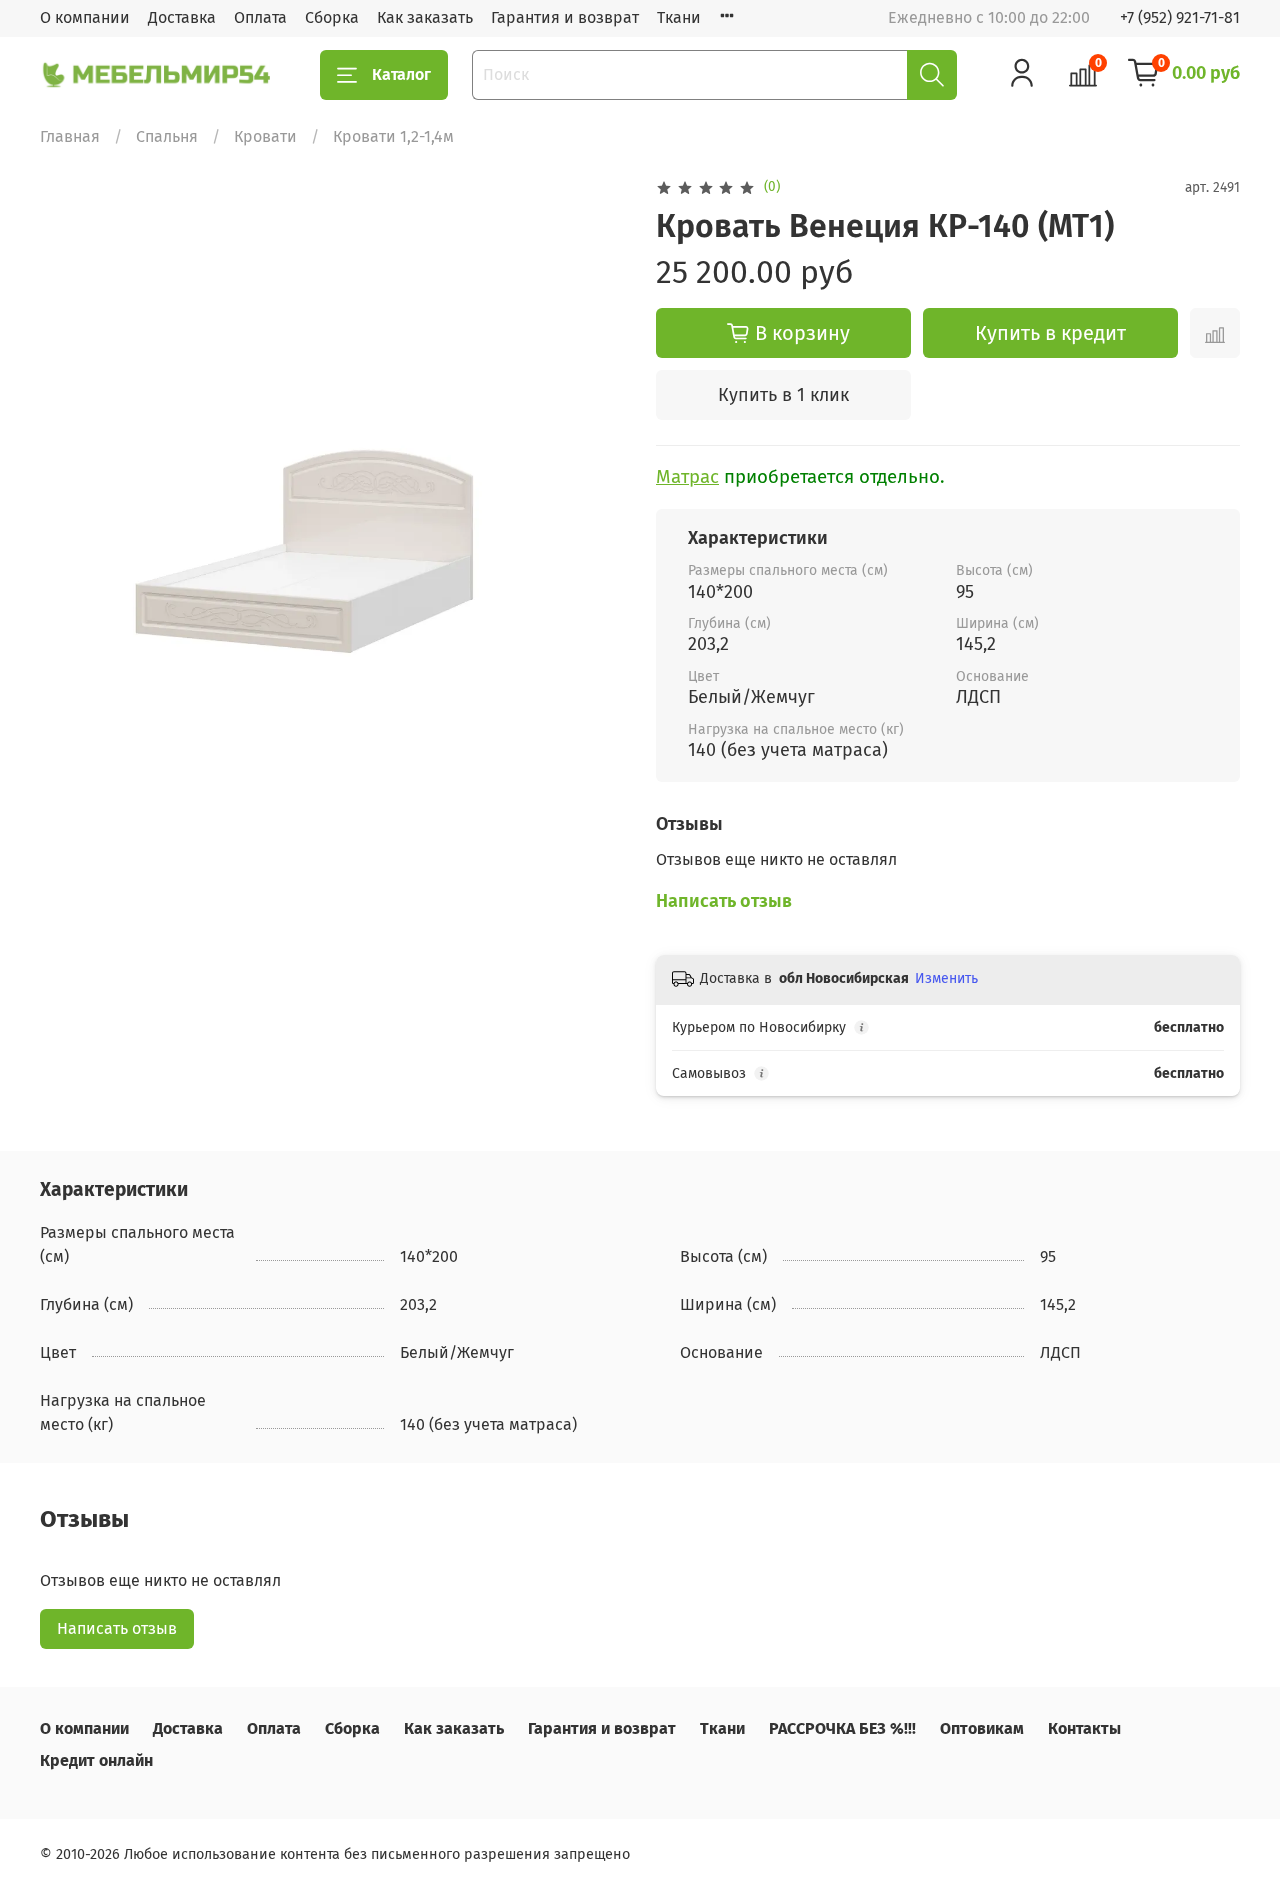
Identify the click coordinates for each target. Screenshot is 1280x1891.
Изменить (946, 978)
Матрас (687, 477)
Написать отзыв (117, 1628)
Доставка (182, 17)
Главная (70, 136)
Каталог (401, 74)
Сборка (332, 17)
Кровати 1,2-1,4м (393, 136)
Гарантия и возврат (565, 17)
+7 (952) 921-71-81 (1180, 17)
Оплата (260, 17)
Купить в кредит (1050, 333)
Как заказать (425, 17)
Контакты (1084, 1728)
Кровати (265, 136)
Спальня (167, 136)
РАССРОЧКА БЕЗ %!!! (842, 1728)
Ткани (679, 17)
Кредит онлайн (96, 1760)
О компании (85, 17)
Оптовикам (982, 1728)
